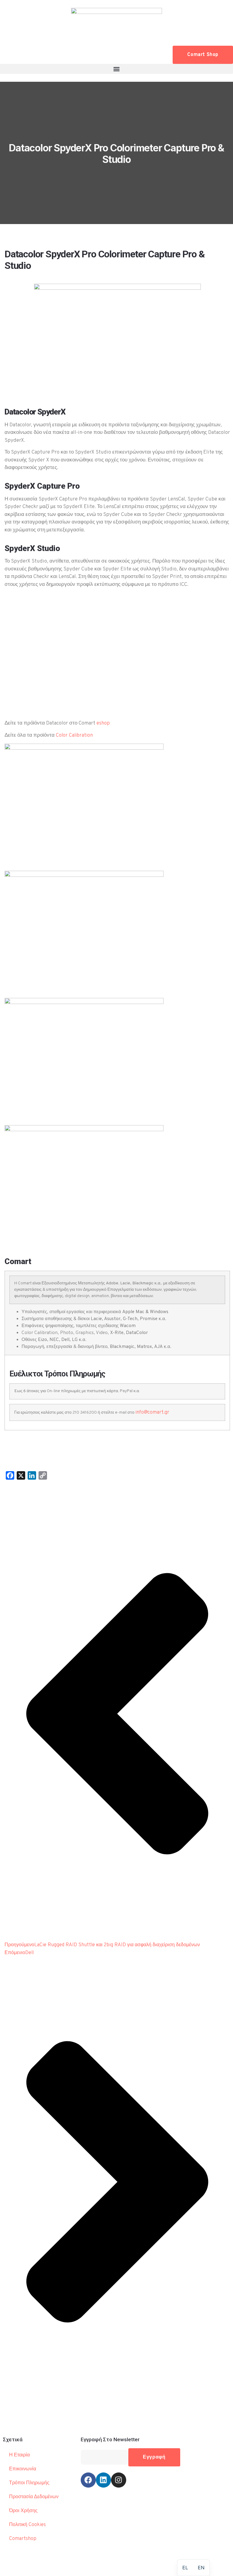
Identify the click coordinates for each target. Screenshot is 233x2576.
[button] (116, 69)
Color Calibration (74, 735)
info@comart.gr (152, 1412)
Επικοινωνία (23, 2469)
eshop (103, 723)
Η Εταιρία (19, 2455)
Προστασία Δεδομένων (34, 2497)
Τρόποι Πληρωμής (29, 2483)
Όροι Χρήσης (23, 2511)
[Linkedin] (103, 2480)
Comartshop (23, 2539)
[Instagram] (119, 2480)
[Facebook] (88, 2480)
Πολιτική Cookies (27, 2525)
